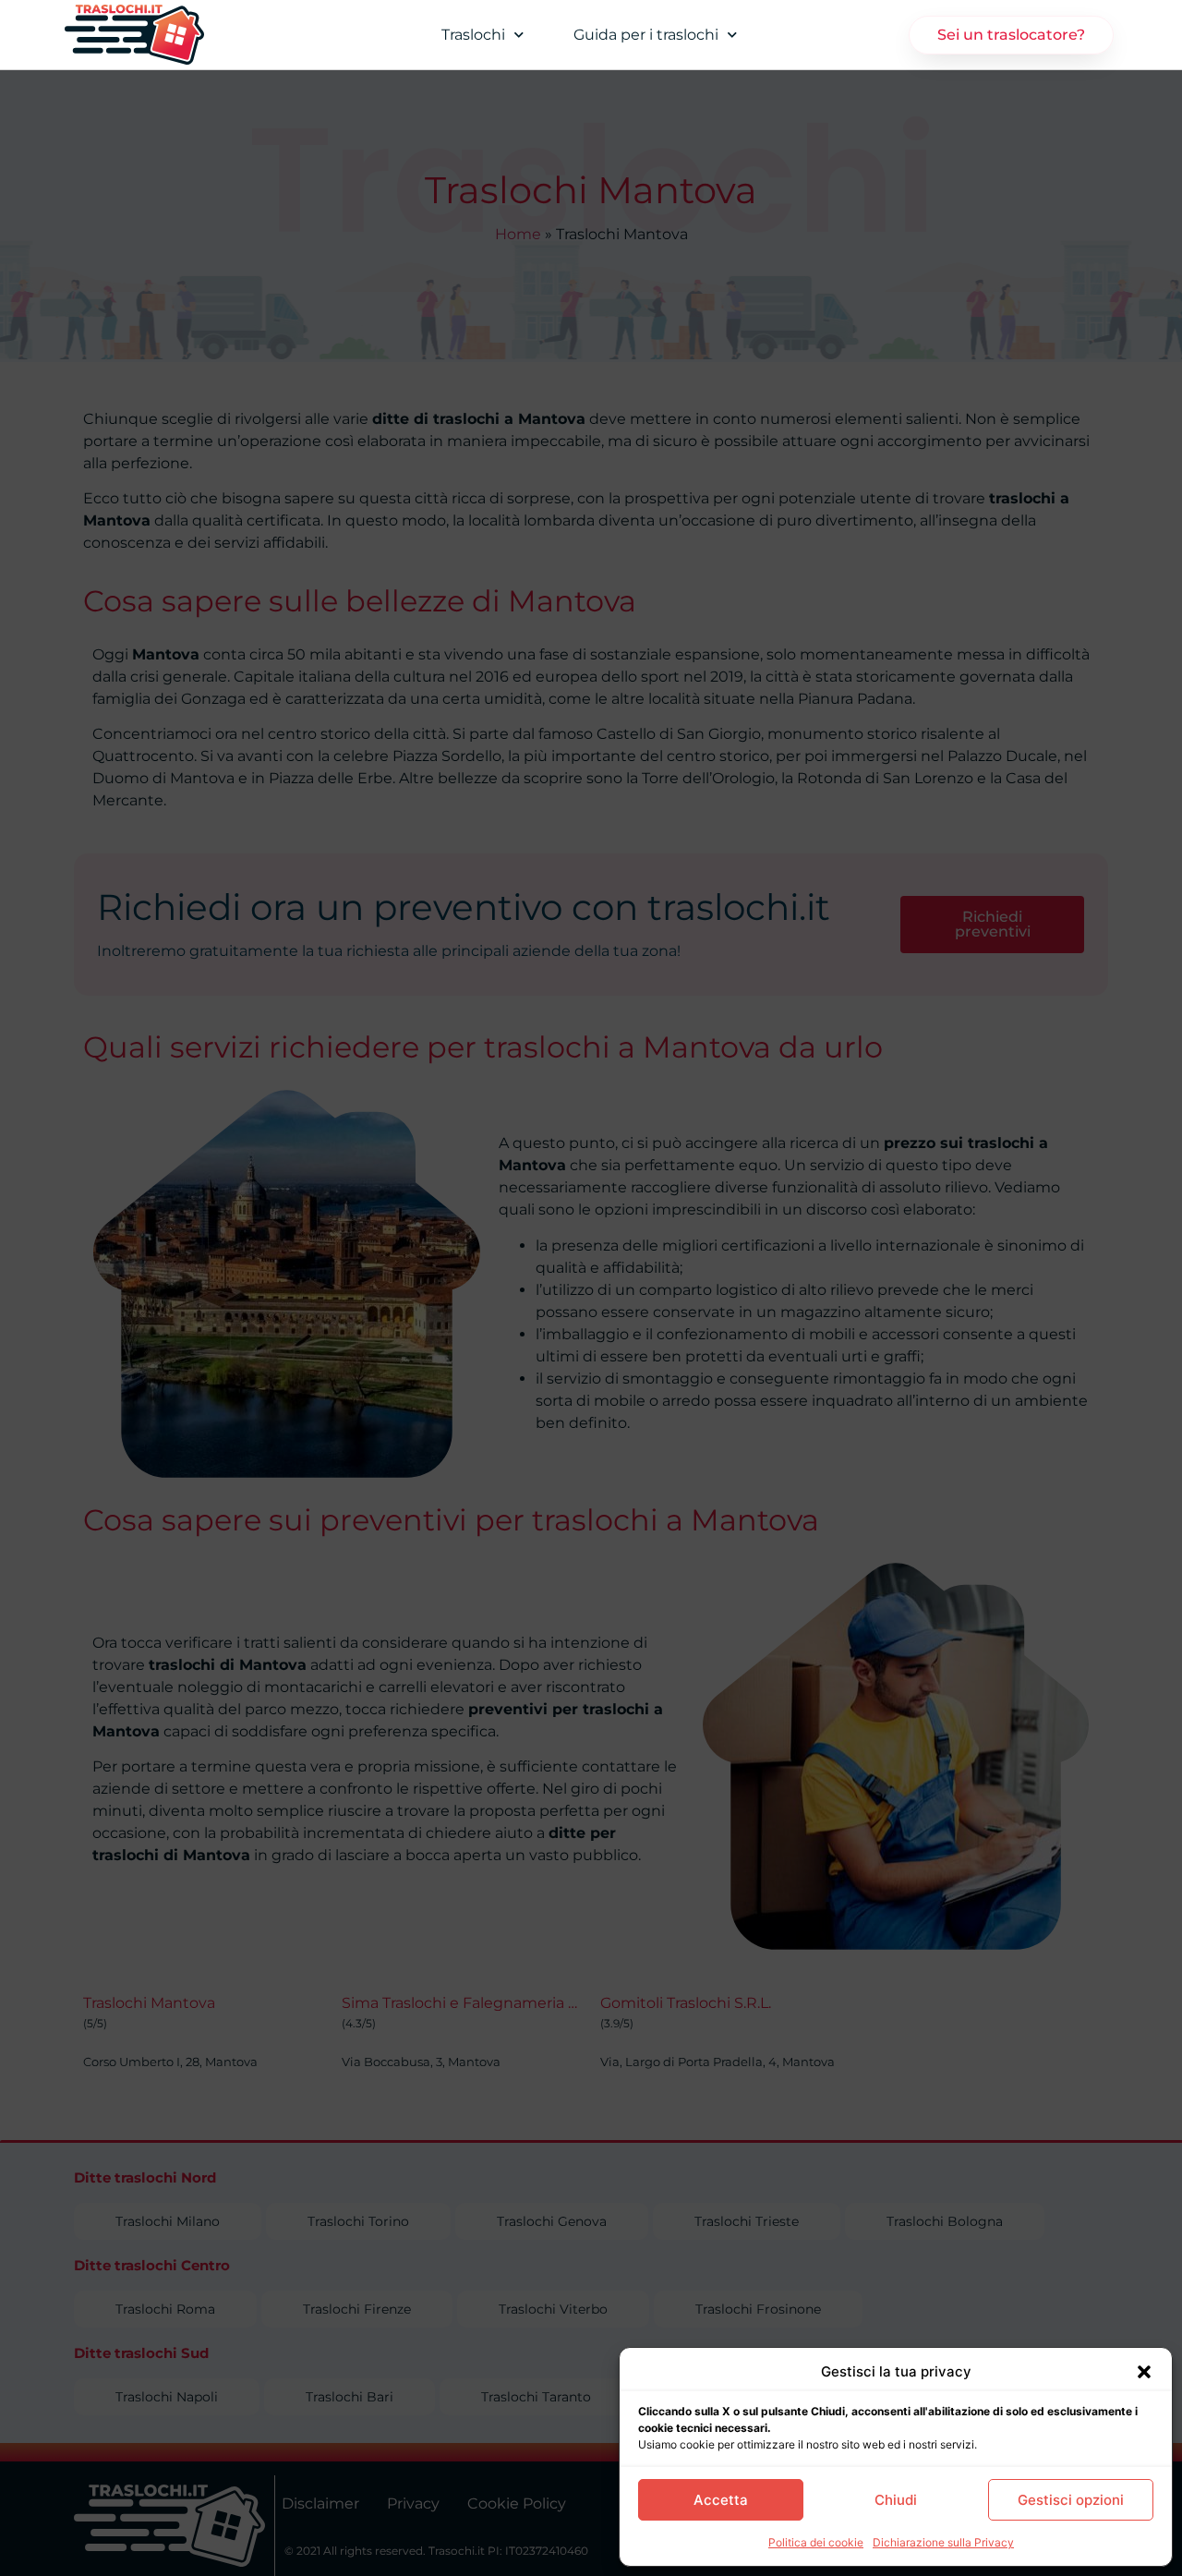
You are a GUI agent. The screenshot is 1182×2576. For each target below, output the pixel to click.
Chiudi (896, 2500)
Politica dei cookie (816, 2542)
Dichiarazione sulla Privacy (943, 2542)
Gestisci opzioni (1071, 2500)
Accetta (721, 2500)
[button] (1144, 2372)
